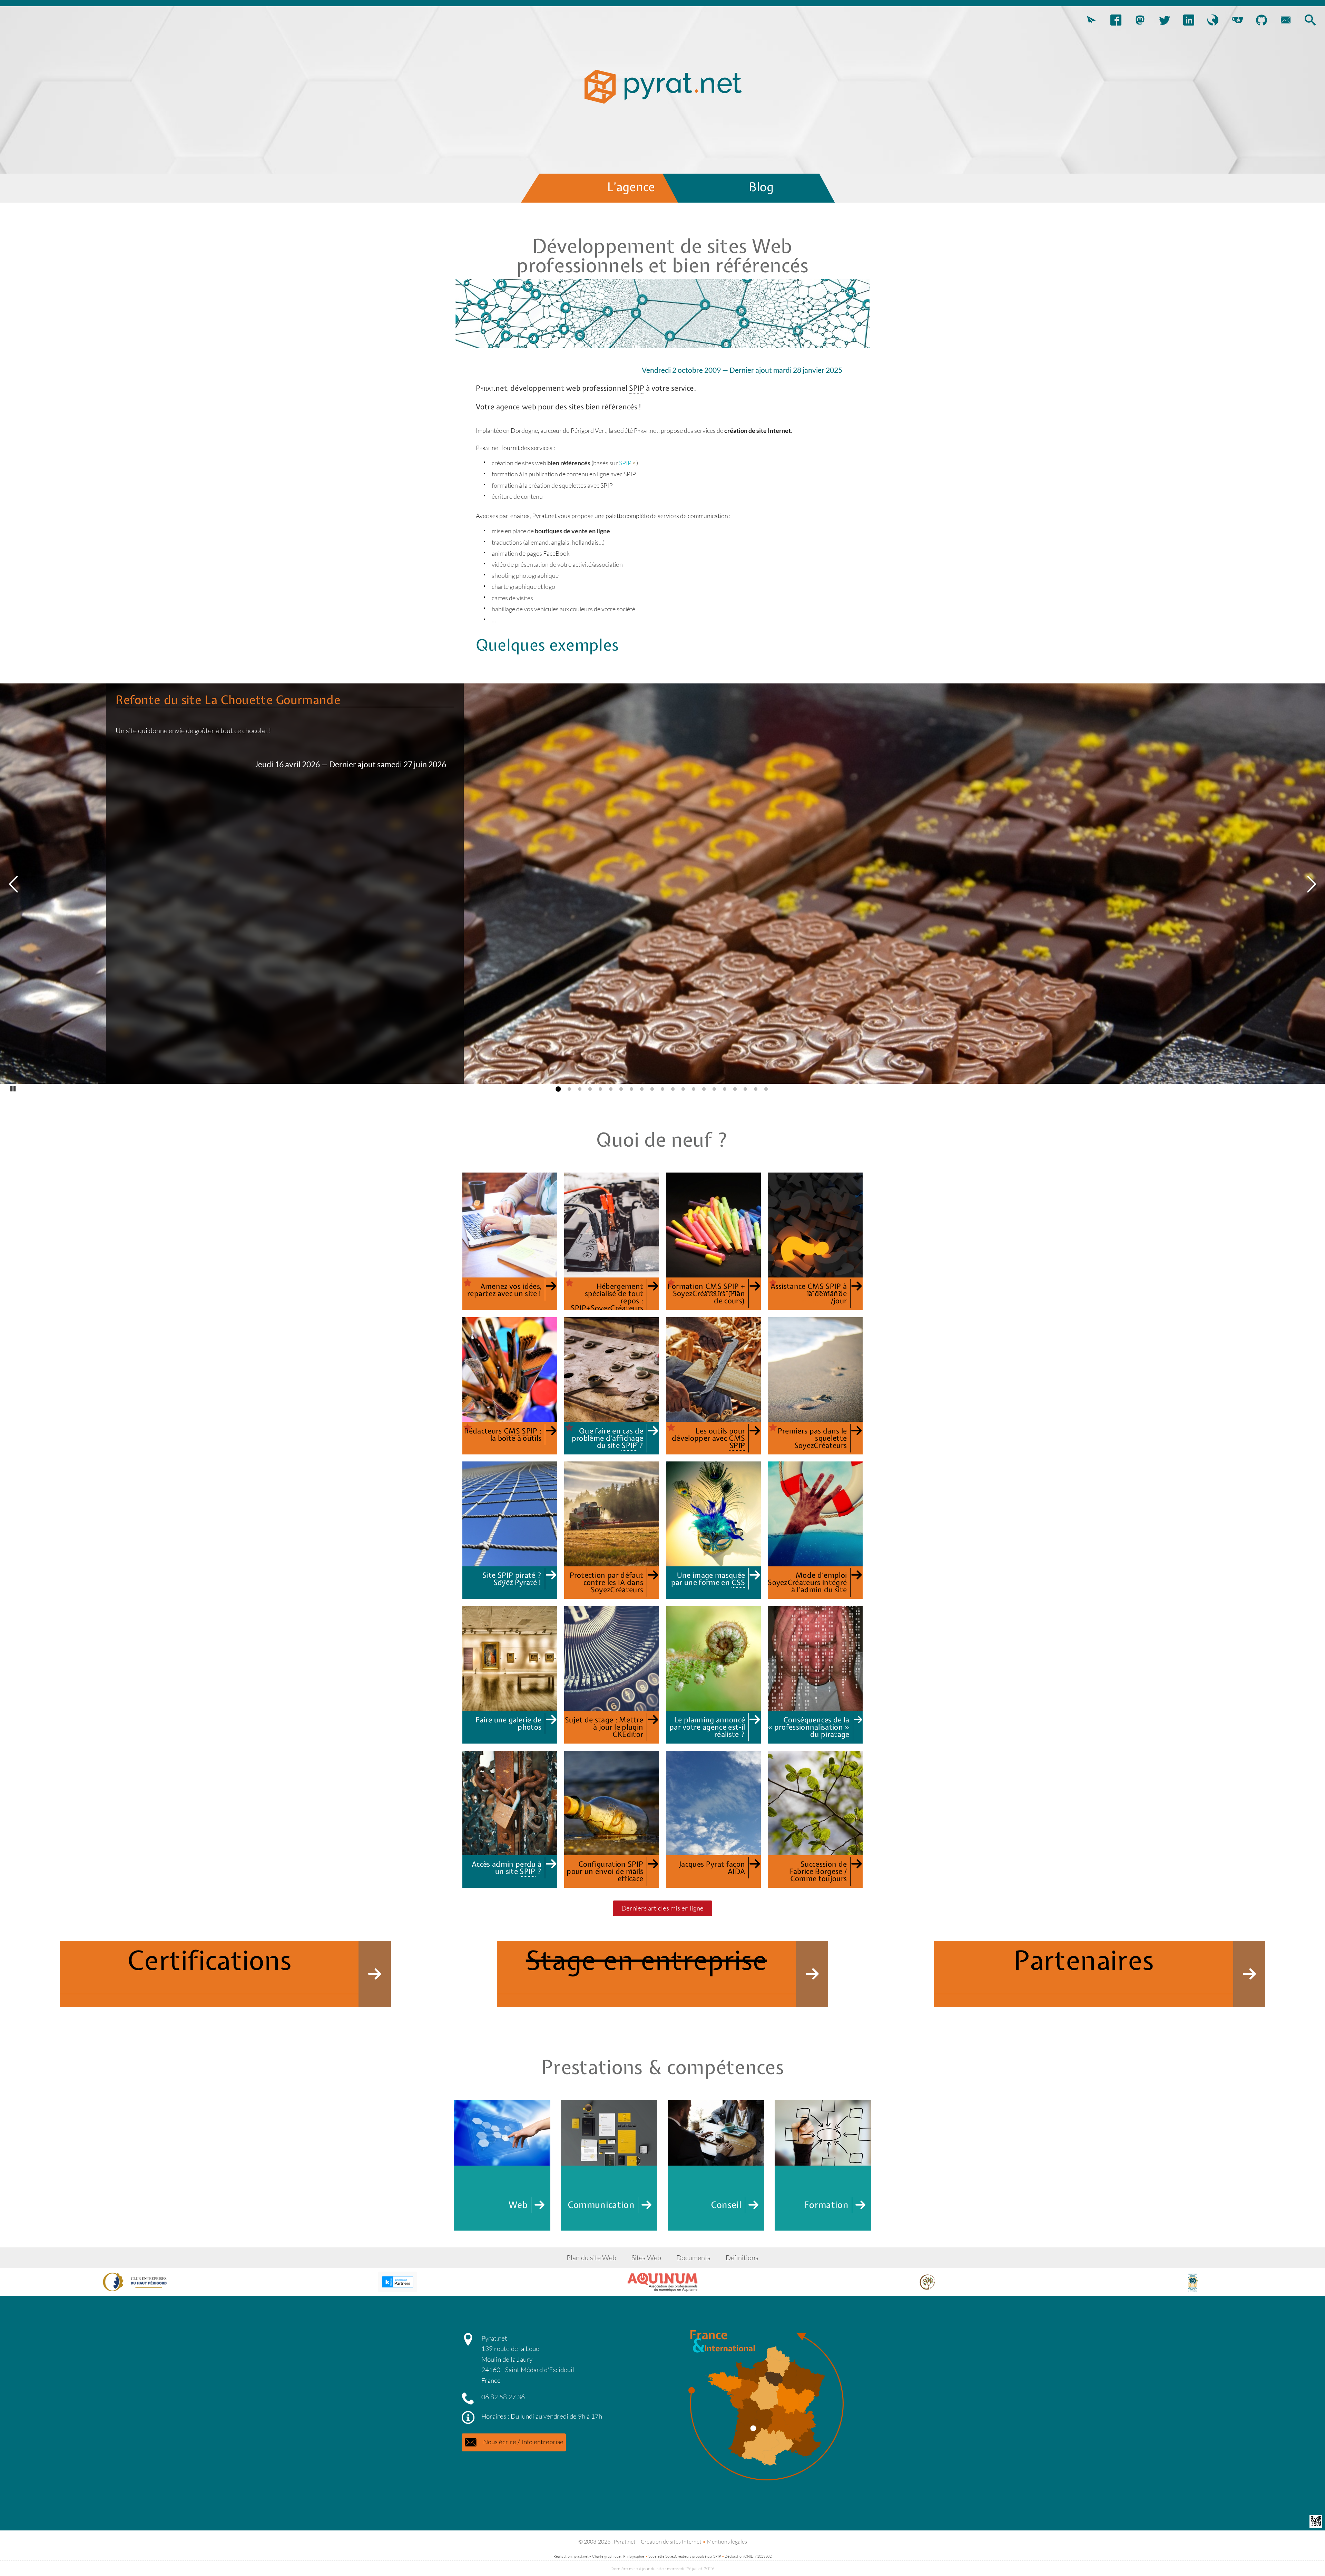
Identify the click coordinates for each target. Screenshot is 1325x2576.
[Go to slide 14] (692, 1089)
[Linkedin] (1189, 21)
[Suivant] (1311, 885)
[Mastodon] (1140, 21)
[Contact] (1286, 21)
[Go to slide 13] (682, 1089)
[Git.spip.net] (1237, 21)
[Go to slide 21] (765, 1089)
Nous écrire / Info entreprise (523, 2442)
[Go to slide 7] (620, 1089)
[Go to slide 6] (609, 1089)
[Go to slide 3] (578, 1089)
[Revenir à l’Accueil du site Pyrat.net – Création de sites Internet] (662, 90)
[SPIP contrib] (1213, 21)
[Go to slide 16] (713, 1089)
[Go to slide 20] (754, 1089)
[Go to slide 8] (630, 1089)
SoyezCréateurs (678, 2556)
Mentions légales (727, 2541)
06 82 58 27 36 (503, 2397)
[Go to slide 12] (671, 1089)
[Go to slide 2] (568, 1089)
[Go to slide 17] (723, 1089)
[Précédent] (14, 885)
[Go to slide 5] (599, 1089)
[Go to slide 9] (640, 1089)
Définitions (742, 2258)
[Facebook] (1116, 21)
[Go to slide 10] (651, 1089)
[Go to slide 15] (703, 1089)
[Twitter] (1164, 21)
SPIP (625, 463)
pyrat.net (581, 2556)
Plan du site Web (591, 2258)
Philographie (634, 2556)
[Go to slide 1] (558, 1089)
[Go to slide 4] (589, 1089)
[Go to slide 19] (744, 1089)
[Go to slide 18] (734, 1089)
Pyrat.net (494, 2338)
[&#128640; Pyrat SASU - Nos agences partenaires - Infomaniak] (397, 2282)
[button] (1091, 21)
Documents (693, 2258)
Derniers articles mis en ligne (662, 1908)
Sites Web (646, 2258)
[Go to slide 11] (661, 1089)
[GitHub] (1262, 21)
